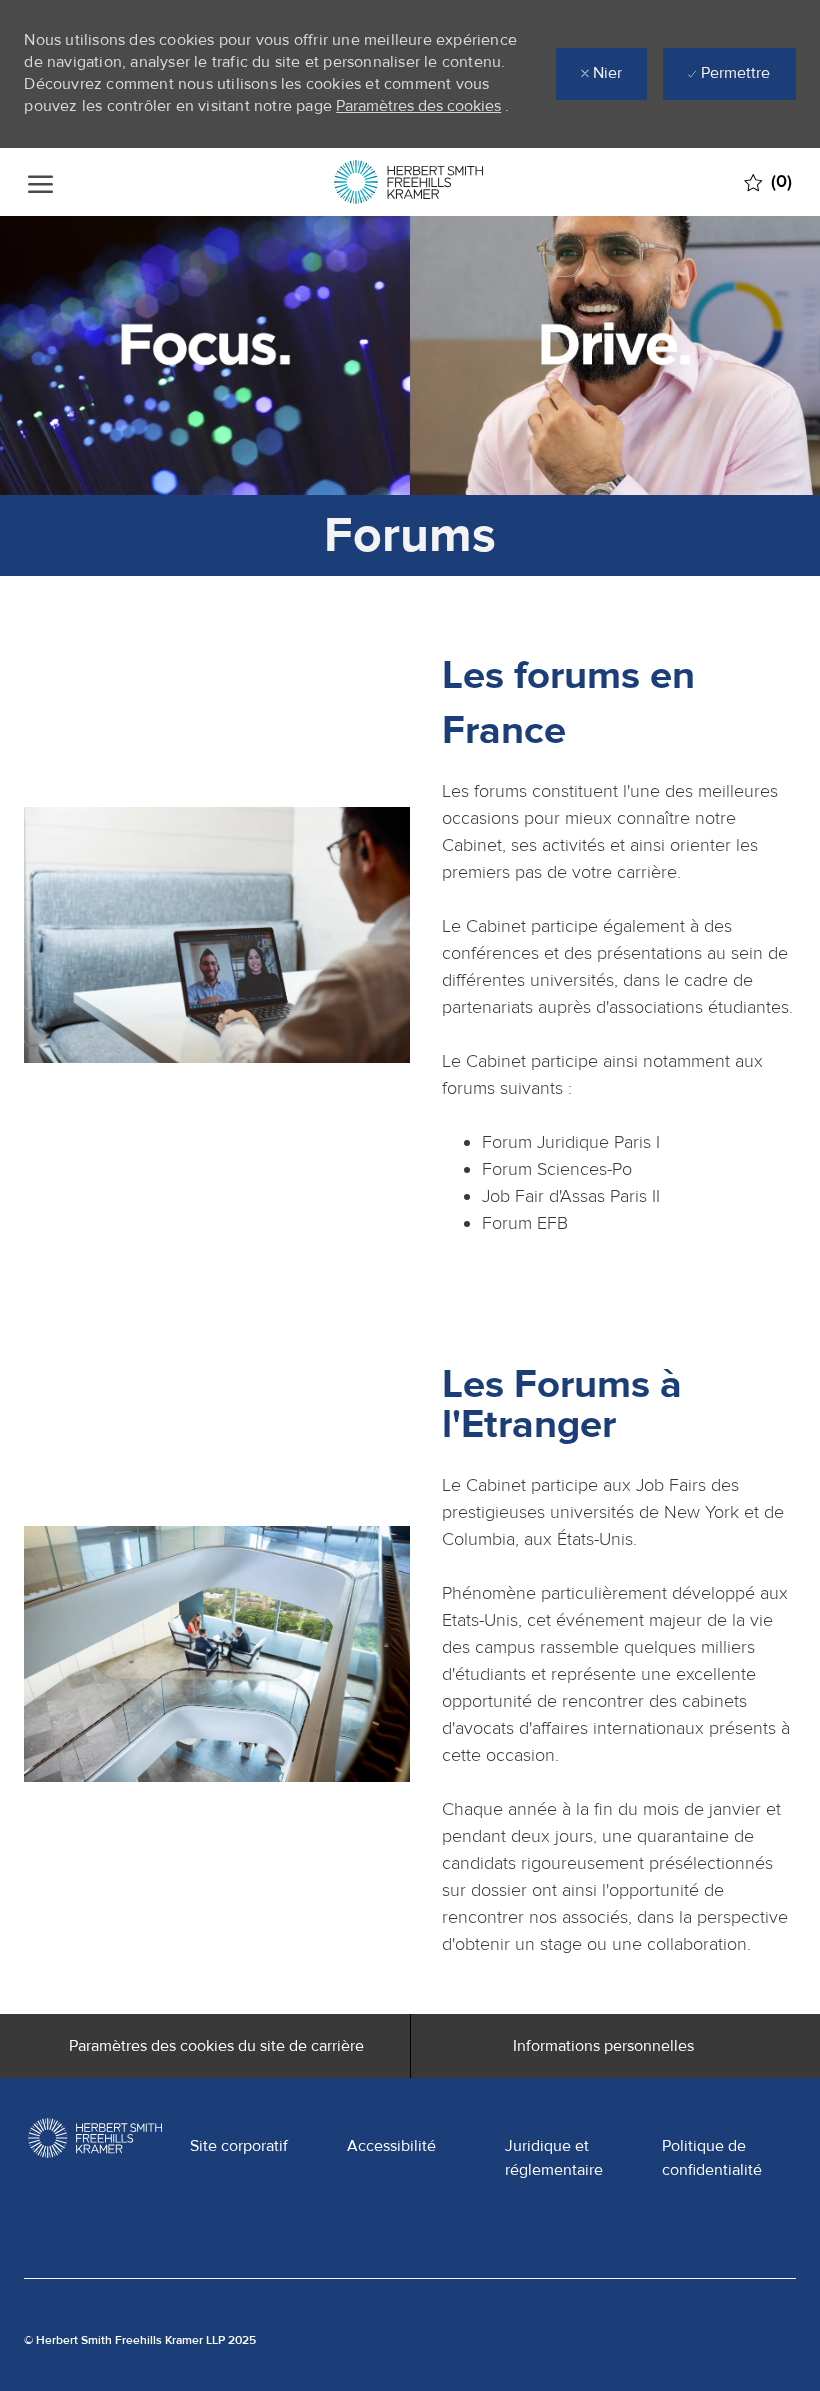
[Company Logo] (409, 182)
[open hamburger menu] (40, 182)
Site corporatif (239, 2146)
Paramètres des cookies (418, 106)
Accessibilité (391, 2146)
